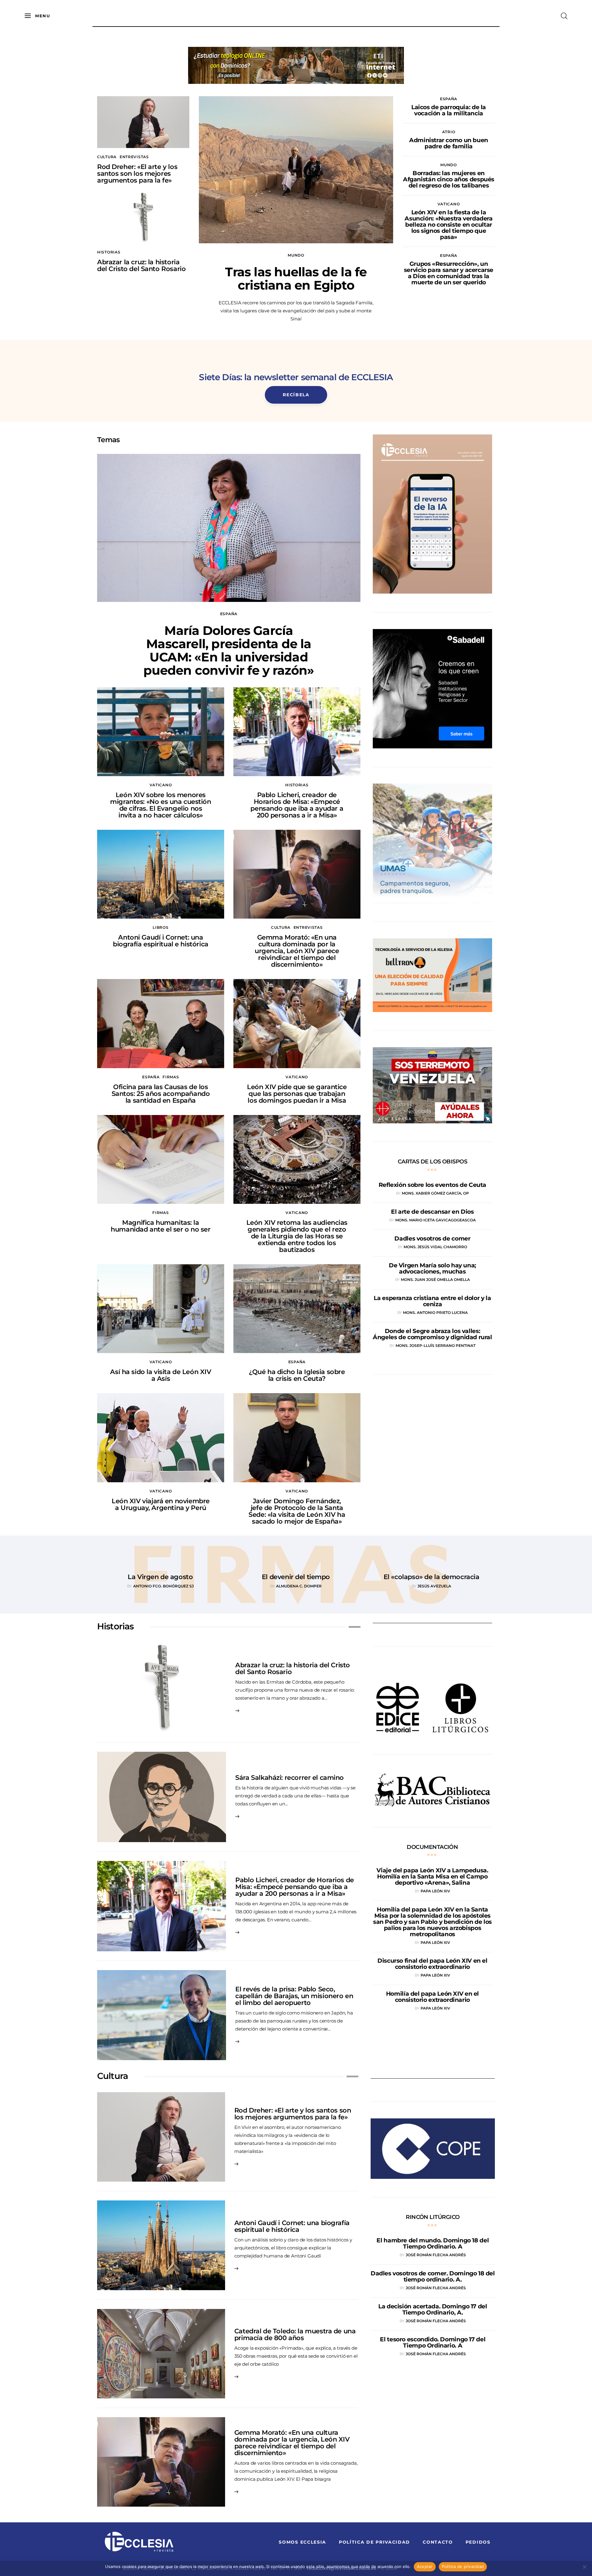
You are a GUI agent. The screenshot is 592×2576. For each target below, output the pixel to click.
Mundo (296, 255)
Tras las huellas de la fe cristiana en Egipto (296, 278)
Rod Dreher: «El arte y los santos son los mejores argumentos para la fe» (137, 173)
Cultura (107, 157)
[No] (584, 2567)
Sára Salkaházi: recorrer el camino (290, 1778)
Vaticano (449, 204)
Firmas (171, 1077)
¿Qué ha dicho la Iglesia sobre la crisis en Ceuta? (297, 1375)
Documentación (432, 1847)
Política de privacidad (463, 2566)
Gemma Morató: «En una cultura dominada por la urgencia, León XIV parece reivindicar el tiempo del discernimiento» (297, 951)
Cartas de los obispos (433, 1162)
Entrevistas (134, 157)
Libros (160, 927)
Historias (109, 252)
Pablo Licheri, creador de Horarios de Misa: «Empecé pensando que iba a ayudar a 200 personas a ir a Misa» (297, 805)
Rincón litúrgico (433, 2217)
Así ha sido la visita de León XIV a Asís (160, 1375)
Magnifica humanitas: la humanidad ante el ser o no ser (160, 1226)
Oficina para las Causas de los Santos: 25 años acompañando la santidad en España (161, 1094)
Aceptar (425, 2566)
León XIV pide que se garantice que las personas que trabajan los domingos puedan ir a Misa (297, 1094)
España (449, 99)
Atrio (449, 132)
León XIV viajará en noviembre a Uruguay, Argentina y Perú (161, 1504)
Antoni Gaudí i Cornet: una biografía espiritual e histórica (161, 941)
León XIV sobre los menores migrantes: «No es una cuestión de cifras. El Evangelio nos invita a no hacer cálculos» (160, 805)
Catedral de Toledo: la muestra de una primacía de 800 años (295, 2334)
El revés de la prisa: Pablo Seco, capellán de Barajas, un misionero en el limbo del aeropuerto (294, 1996)
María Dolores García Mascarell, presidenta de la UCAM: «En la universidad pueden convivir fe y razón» (229, 650)
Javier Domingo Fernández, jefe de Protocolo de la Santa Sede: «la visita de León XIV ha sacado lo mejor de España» (297, 1511)
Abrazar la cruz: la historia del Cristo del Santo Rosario (141, 265)
